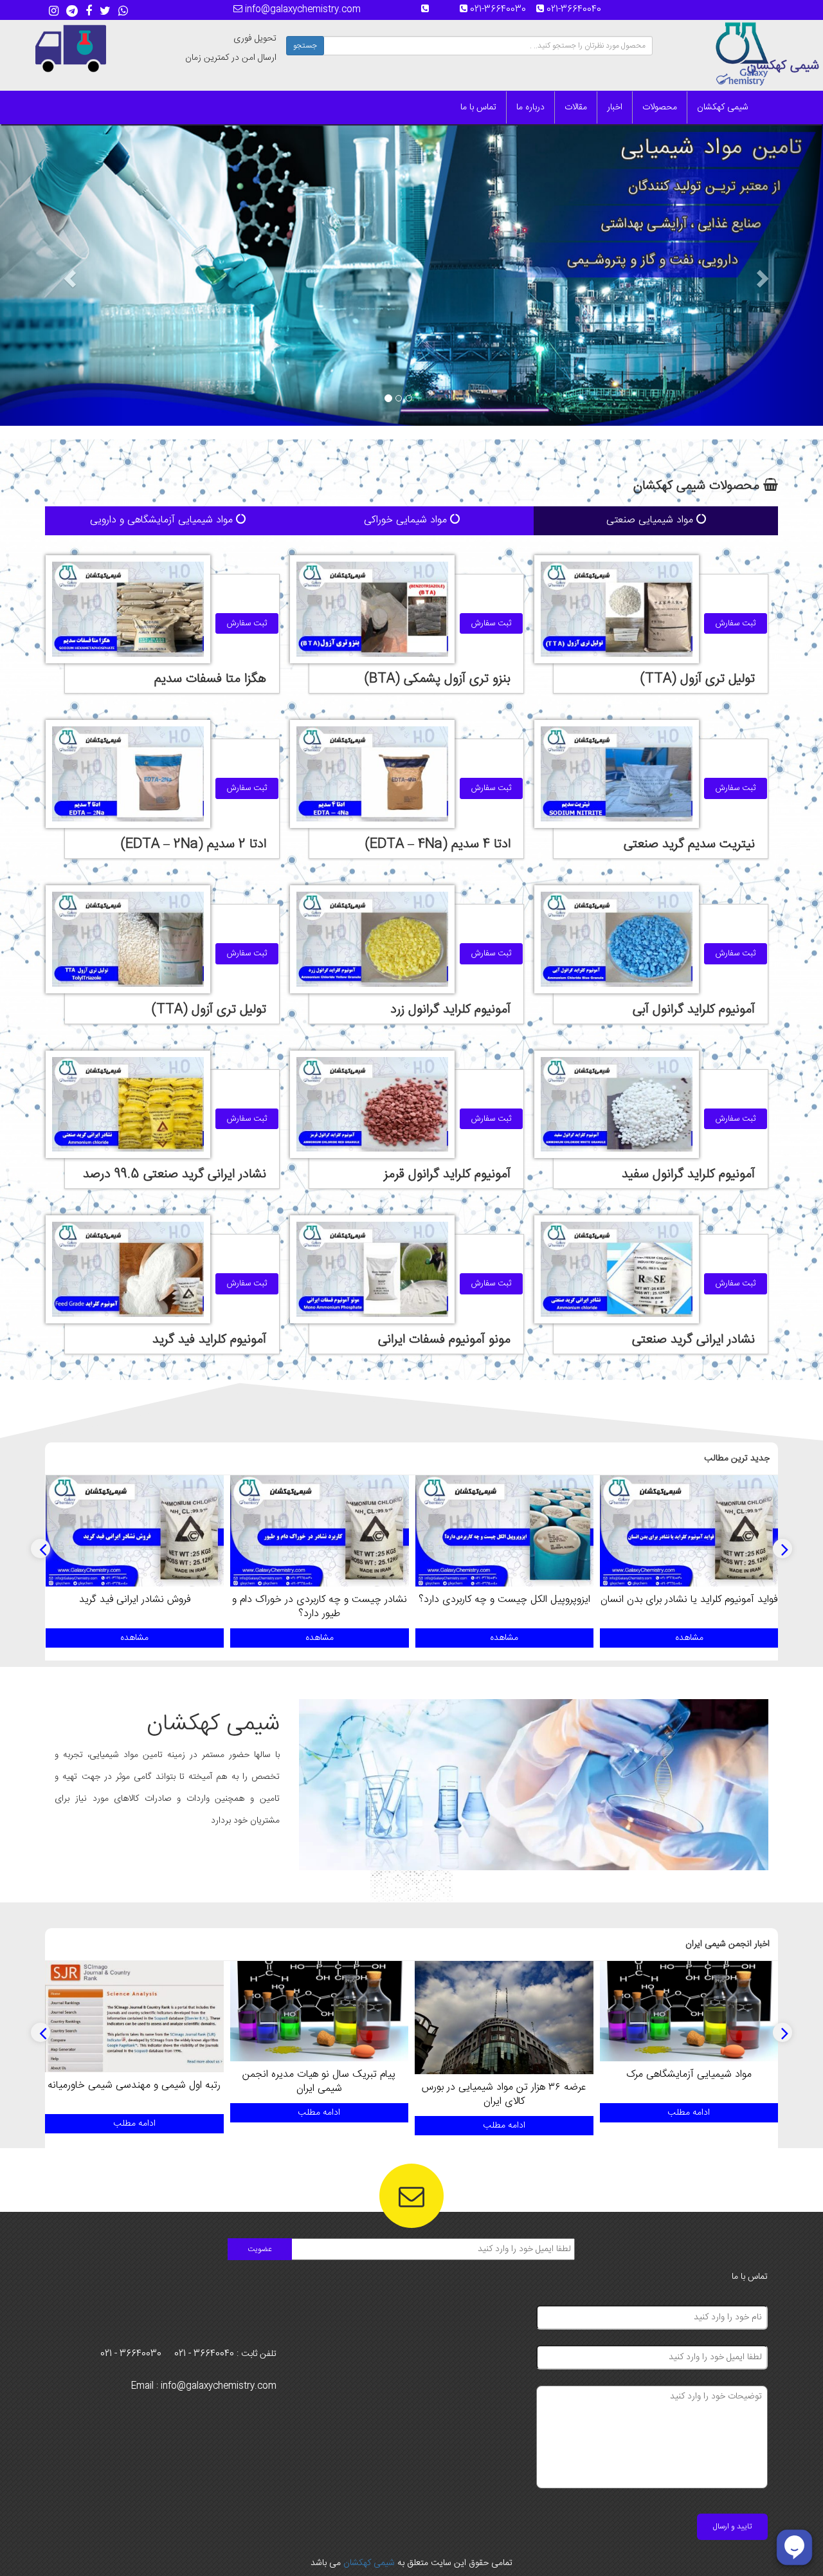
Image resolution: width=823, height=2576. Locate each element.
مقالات (576, 107)
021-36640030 (502, 10)
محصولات (660, 107)
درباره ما (530, 107)
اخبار (615, 107)
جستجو (305, 46)
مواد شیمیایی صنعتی (651, 520)
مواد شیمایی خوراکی (407, 520)
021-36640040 (578, 10)
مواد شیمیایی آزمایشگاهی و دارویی (163, 520)
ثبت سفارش (736, 623)
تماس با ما (478, 107)
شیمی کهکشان (723, 107)
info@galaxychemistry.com (302, 10)
